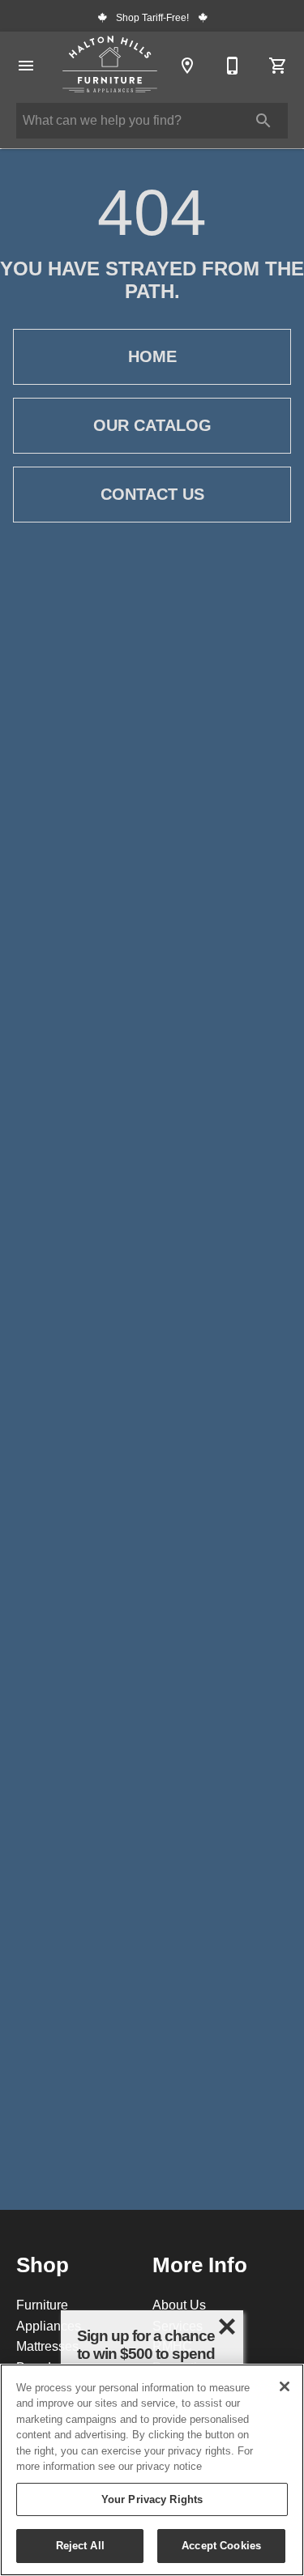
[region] (152, 2470)
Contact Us (152, 494)
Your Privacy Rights (152, 2499)
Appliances (49, 2326)
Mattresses (47, 2346)
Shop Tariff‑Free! (152, 17)
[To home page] (110, 66)
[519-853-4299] (233, 66)
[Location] (187, 66)
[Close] (285, 2386)
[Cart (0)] (278, 66)
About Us (179, 2305)
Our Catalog (152, 425)
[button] (26, 66)
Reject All (80, 2545)
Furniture (42, 2305)
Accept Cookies (221, 2545)
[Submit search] (263, 121)
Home (152, 356)
